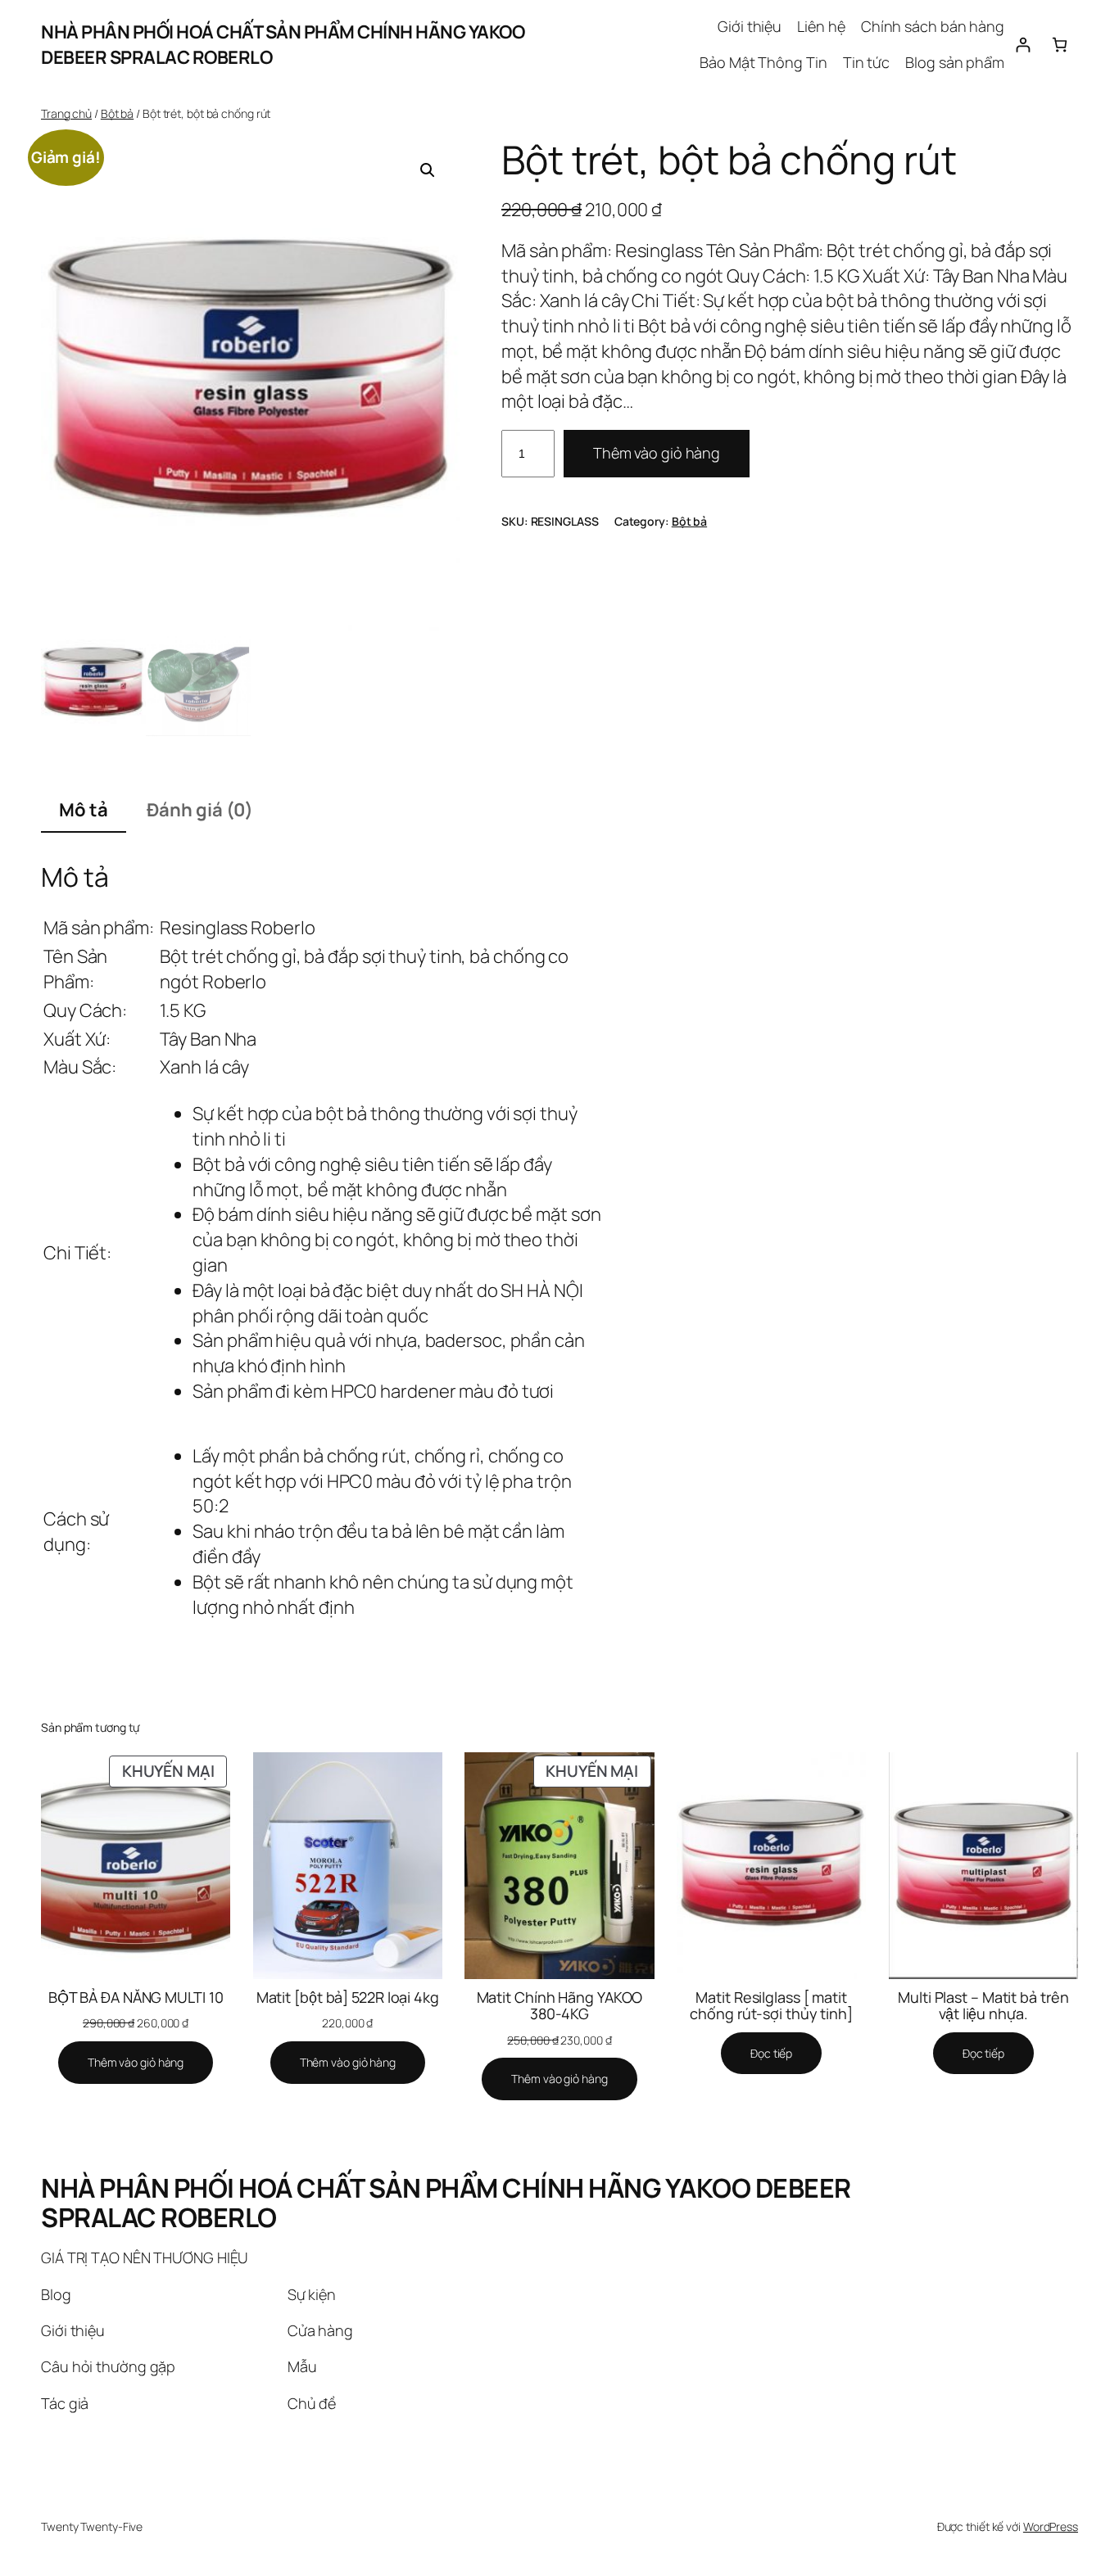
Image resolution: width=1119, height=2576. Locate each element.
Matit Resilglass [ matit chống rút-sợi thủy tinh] (771, 2006)
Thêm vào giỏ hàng (657, 453)
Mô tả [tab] (84, 810)
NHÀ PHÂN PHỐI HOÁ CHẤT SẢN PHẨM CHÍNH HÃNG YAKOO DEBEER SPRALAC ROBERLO (446, 2203)
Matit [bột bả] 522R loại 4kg (348, 1997)
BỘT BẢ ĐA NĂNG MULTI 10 (136, 1997)
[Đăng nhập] (1023, 45)
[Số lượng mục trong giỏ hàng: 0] (1060, 45)
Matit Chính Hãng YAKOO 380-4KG (560, 2006)
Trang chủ (66, 113)
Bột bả (117, 113)
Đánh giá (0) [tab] (200, 810)
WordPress (1051, 2526)
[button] (428, 170)
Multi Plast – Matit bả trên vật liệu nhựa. (983, 2006)
